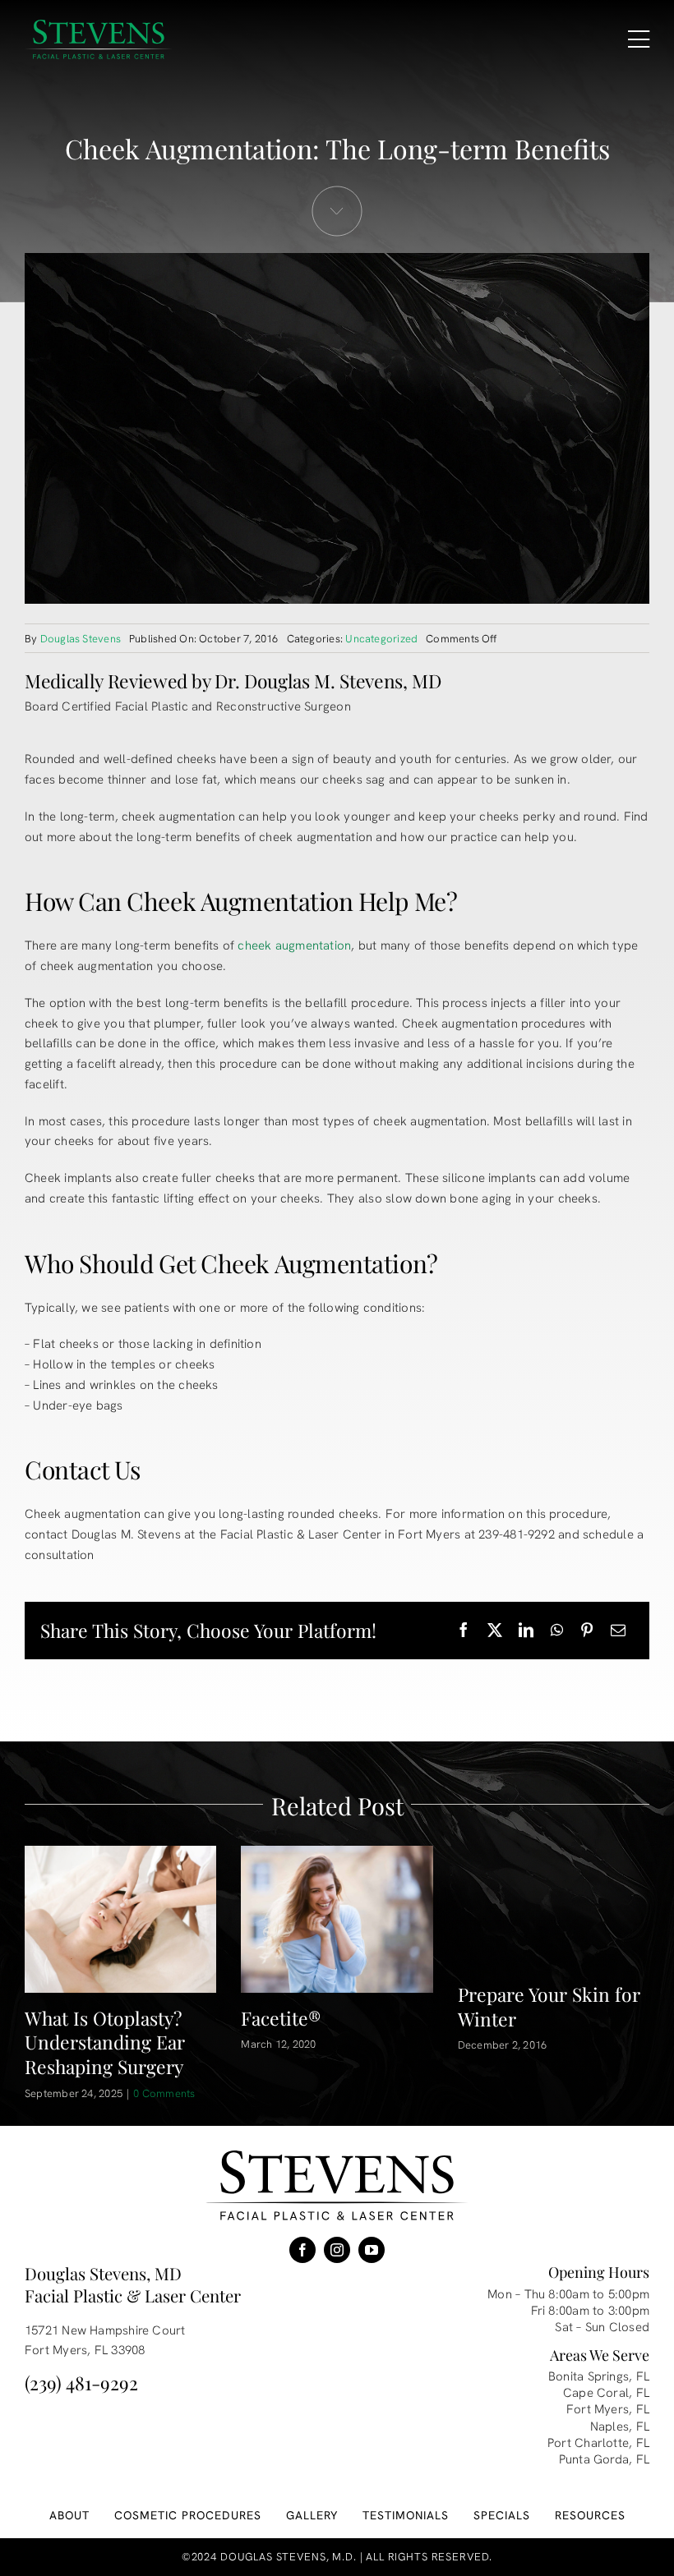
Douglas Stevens (81, 639)
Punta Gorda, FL (604, 2459)
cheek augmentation (294, 945)
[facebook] (302, 2250)
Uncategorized (381, 639)
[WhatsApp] (557, 1631)
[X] (495, 1631)
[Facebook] (464, 1631)
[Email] (618, 1631)
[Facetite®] (337, 1919)
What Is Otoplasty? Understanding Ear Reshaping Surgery (105, 2042)
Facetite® (281, 2018)
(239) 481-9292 (81, 2383)
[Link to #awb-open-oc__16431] (639, 39)
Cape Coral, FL (606, 2393)
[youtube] (372, 2250)
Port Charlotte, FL (598, 2443)
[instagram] (337, 2250)
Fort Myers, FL (608, 2409)
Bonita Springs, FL (599, 2376)
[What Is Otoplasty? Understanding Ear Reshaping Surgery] (120, 1919)
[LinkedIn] (526, 1631)
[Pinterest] (587, 1631)
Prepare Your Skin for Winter (549, 2006)
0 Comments (164, 2093)
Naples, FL (620, 2426)
